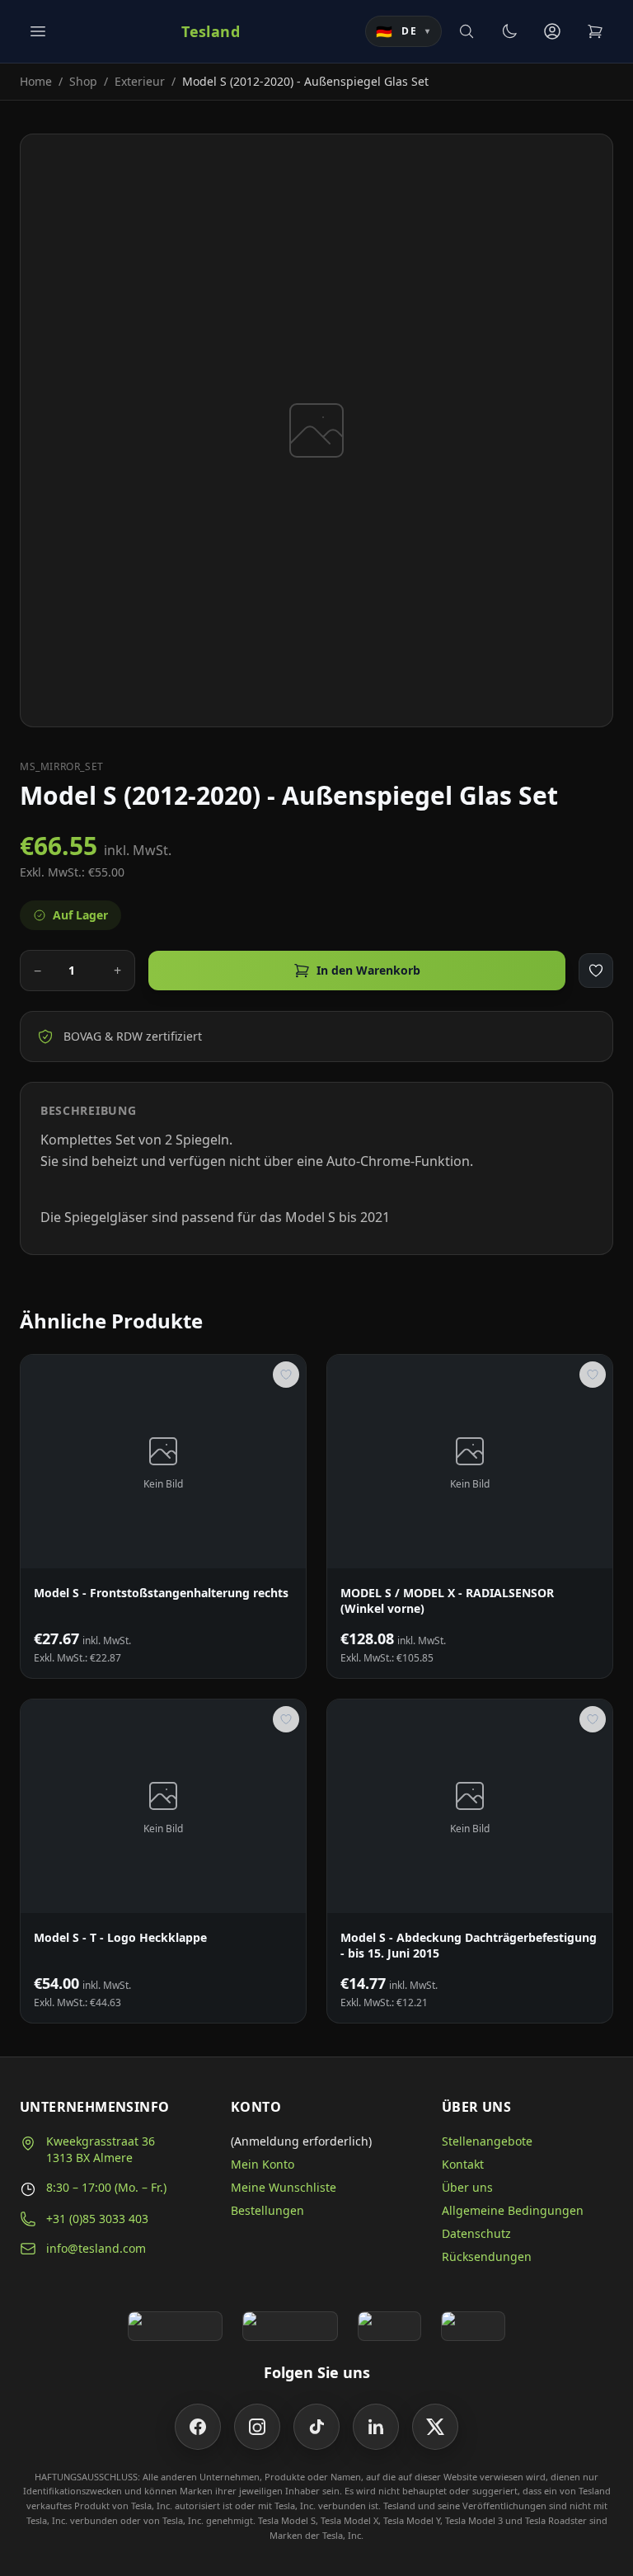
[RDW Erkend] (473, 2326)
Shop (83, 81)
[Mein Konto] (552, 31)
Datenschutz (476, 2233)
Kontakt (463, 2164)
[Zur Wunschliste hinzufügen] (596, 971)
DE (403, 31)
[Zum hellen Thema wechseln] (509, 31)
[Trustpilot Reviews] (290, 2326)
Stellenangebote (487, 2141)
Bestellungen (267, 2210)
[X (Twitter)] (435, 2427)
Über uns (467, 2187)
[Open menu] (38, 31)
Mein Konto (263, 2164)
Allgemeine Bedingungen (513, 2210)
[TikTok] (316, 2427)
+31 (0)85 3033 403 (97, 2219)
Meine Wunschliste (284, 2187)
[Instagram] (257, 2427)
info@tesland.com (96, 2248)
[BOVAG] (390, 2326)
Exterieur (140, 81)
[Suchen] (467, 31)
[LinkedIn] (376, 2427)
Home (36, 81)
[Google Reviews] (175, 2326)
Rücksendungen (487, 2256)
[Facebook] (198, 2427)
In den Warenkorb (368, 970)
